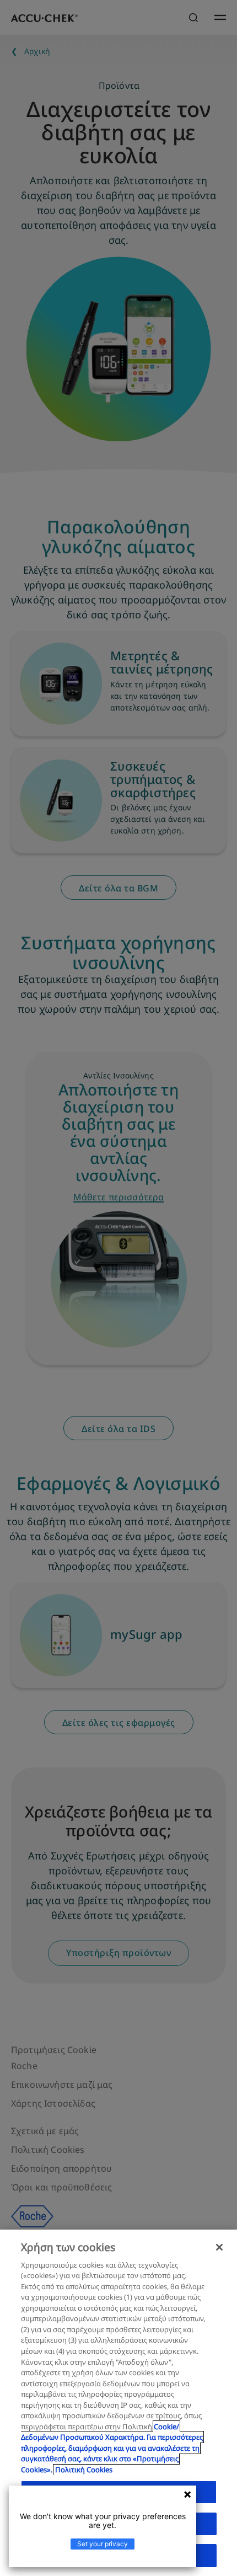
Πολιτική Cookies (84, 2470)
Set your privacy (103, 2544)
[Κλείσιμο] (219, 2247)
